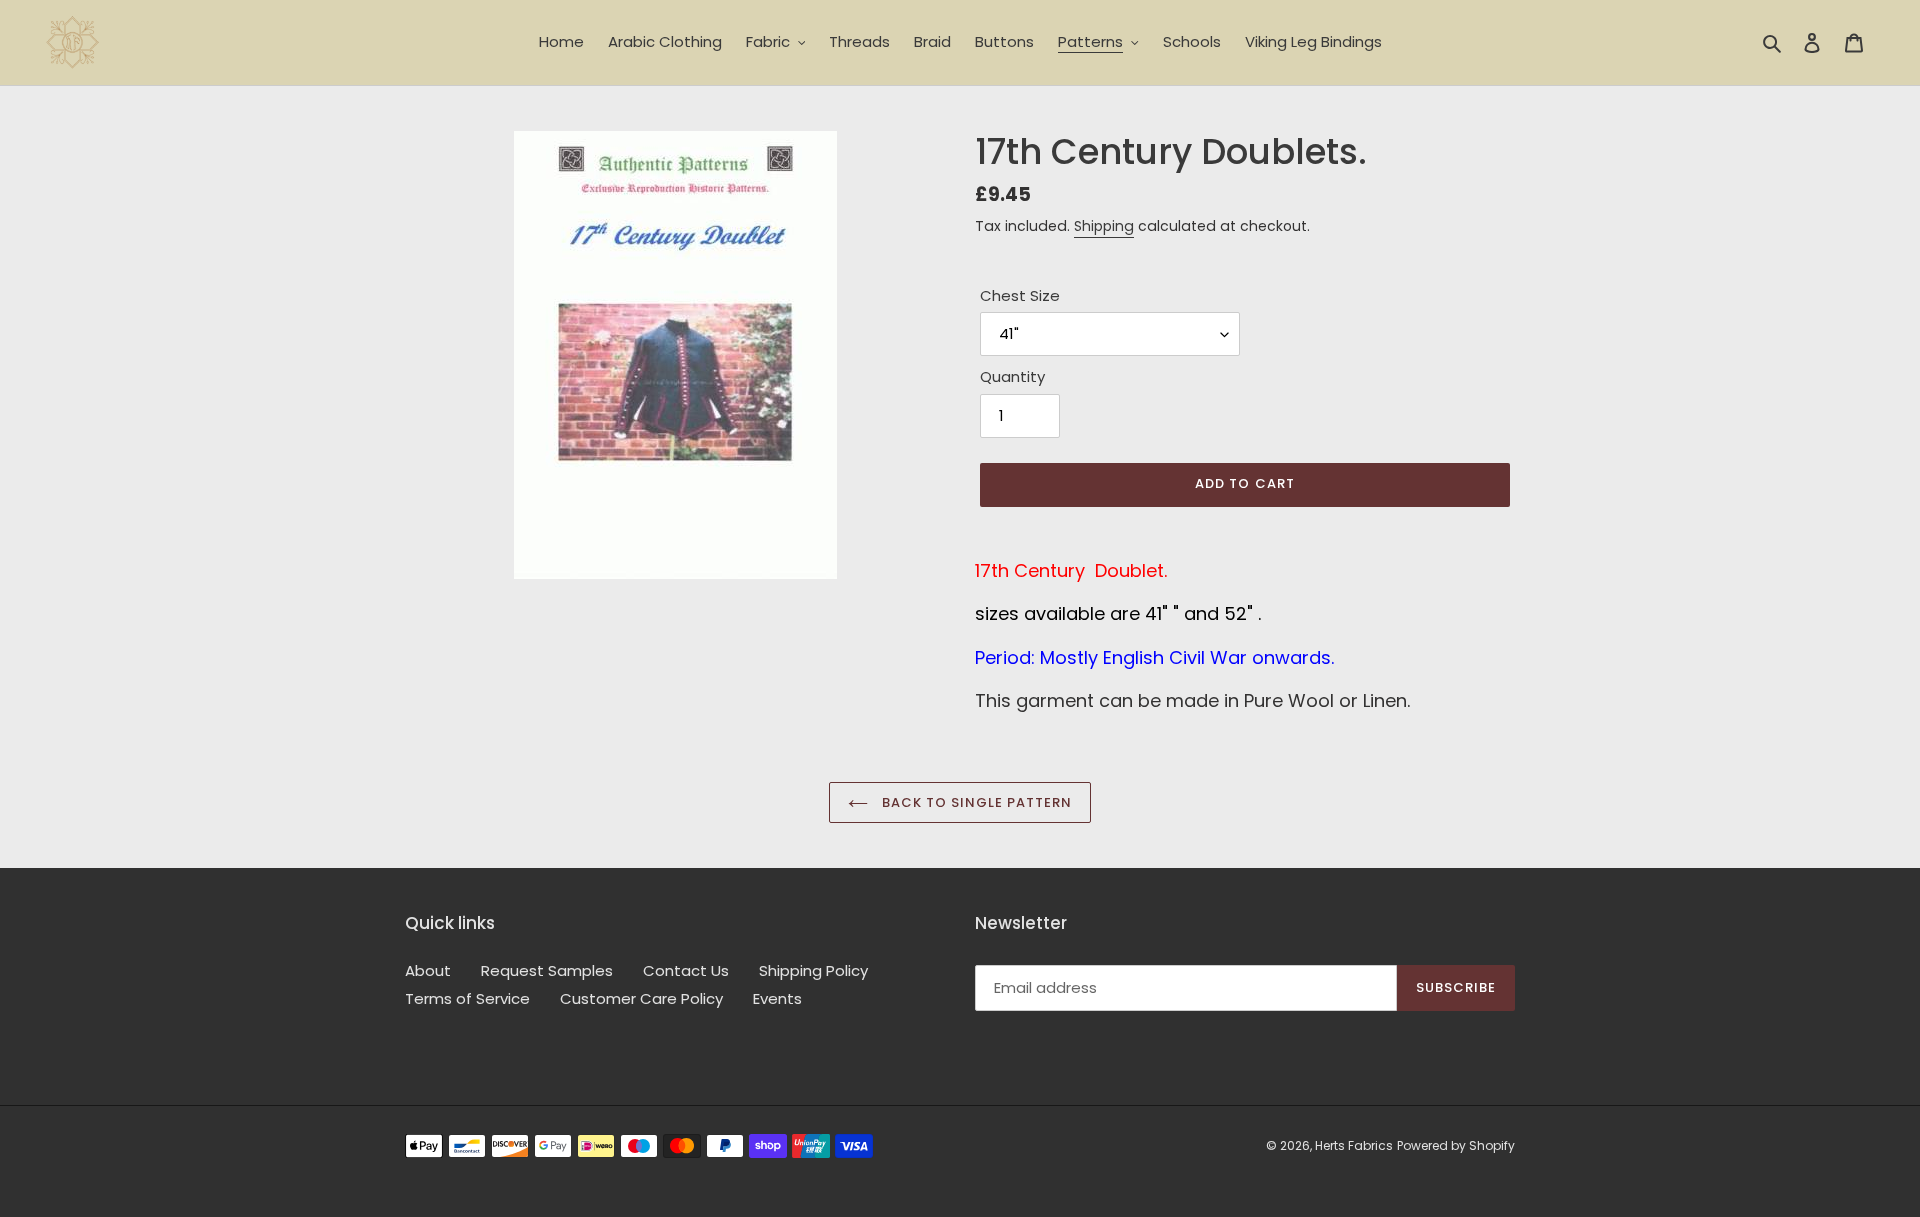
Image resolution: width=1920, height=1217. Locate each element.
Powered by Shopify (1456, 1145)
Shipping (1104, 226)
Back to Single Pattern (975, 802)
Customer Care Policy (641, 998)
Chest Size (1020, 295)
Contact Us (686, 970)
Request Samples (547, 970)
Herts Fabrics (1354, 1145)
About (428, 970)
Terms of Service (467, 998)
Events (777, 998)
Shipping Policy (813, 970)
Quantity (1012, 376)
